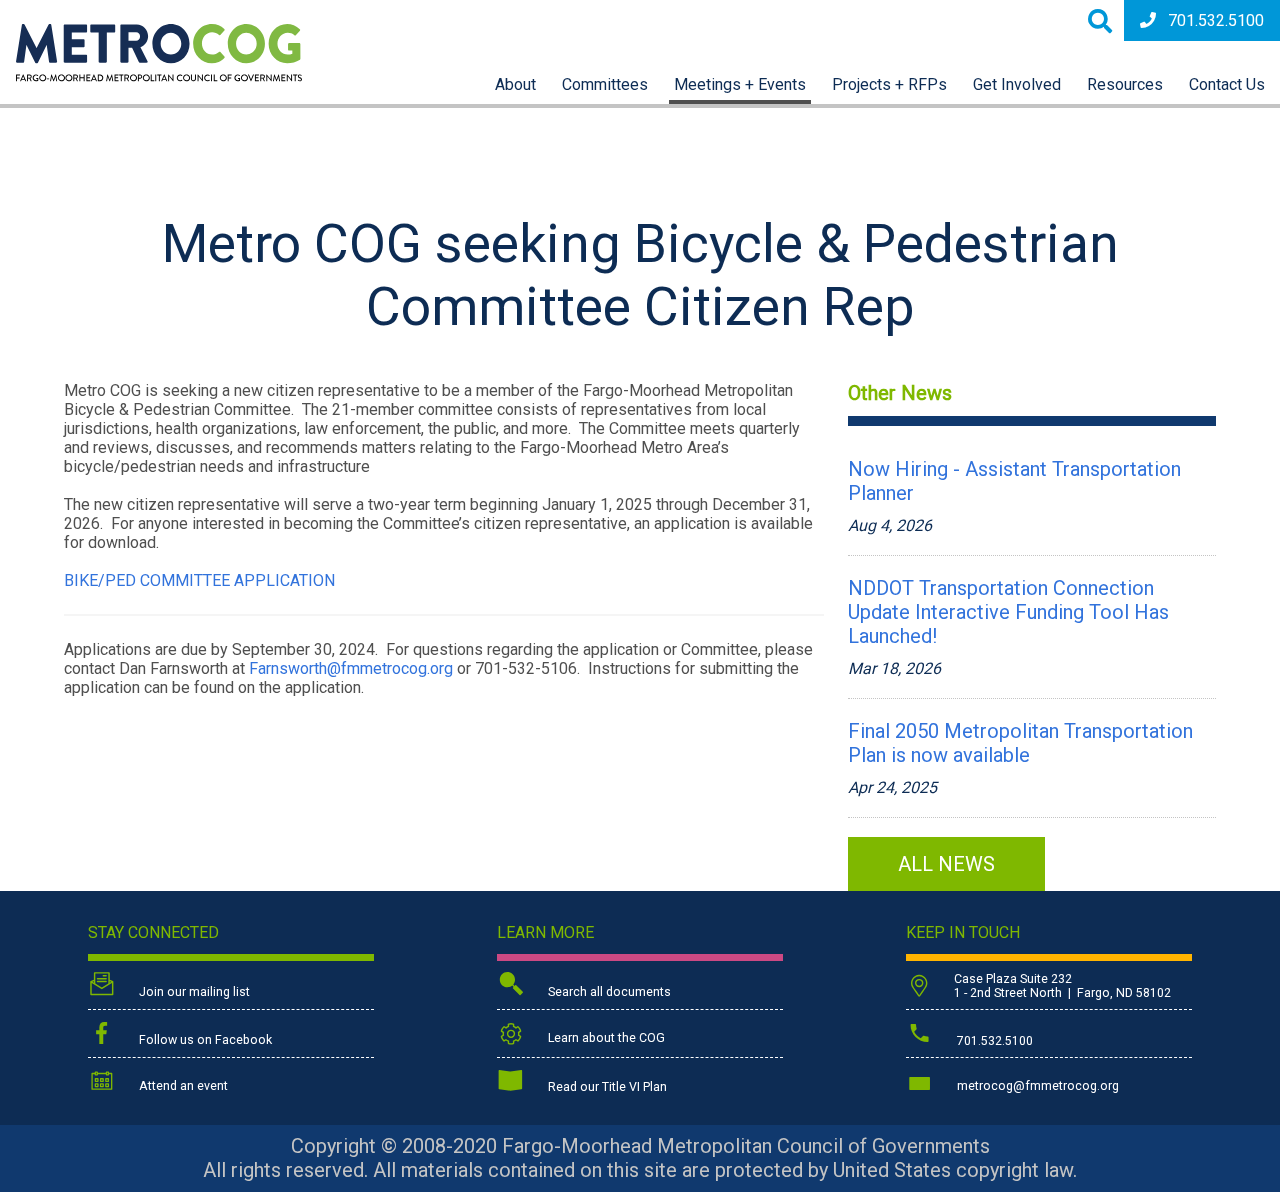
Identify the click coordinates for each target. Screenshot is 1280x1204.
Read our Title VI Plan (606, 1087)
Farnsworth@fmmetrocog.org (351, 668)
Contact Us (1227, 84)
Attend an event (182, 1086)
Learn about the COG (605, 1038)
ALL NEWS (946, 864)
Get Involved (1017, 84)
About (515, 84)
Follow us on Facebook (204, 1040)
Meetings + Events (740, 84)
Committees (605, 84)
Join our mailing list (193, 992)
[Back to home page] (159, 76)
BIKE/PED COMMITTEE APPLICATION (199, 580)
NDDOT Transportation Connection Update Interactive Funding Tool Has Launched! (1008, 612)
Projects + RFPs (889, 84)
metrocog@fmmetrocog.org (1036, 1086)
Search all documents (608, 992)
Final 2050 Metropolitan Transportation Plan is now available (1020, 743)
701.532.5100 (1216, 20)
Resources (1125, 84)
